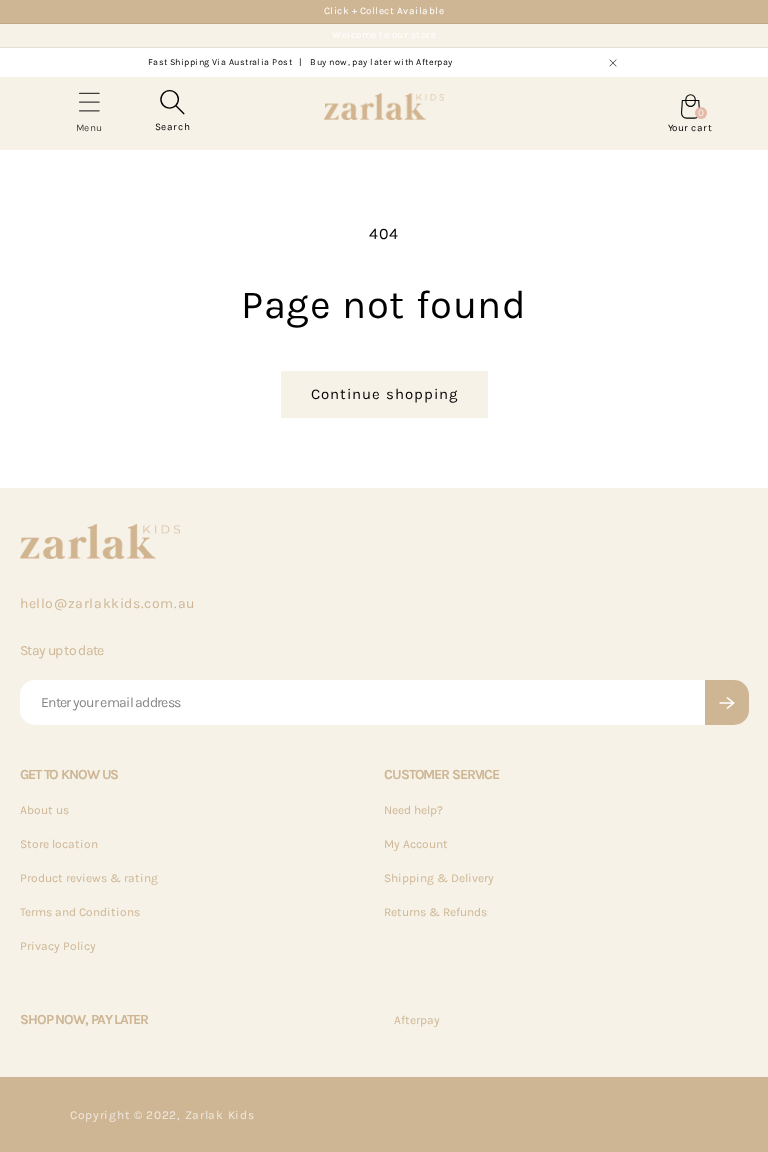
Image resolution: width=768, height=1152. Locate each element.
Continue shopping (384, 394)
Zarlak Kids (220, 1115)
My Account (416, 844)
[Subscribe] (727, 702)
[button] (173, 109)
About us (44, 810)
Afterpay (417, 1020)
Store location (59, 844)
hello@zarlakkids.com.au (107, 603)
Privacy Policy (58, 946)
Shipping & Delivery (439, 878)
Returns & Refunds (435, 912)
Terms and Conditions (80, 912)
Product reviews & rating (89, 878)
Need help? (413, 810)
